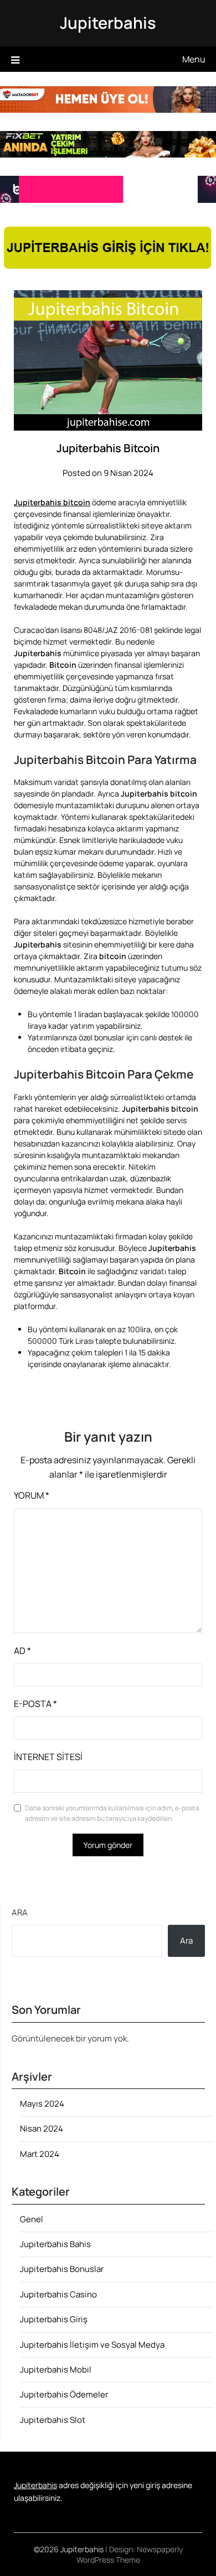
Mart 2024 (40, 2154)
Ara (20, 1912)
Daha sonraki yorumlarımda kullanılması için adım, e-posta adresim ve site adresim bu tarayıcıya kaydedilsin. (112, 1813)
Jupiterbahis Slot (53, 2420)
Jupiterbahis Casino (58, 2294)
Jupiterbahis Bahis (55, 2244)
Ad (22, 1651)
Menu (194, 59)
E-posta (35, 1704)
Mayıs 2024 (42, 2104)
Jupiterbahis (108, 23)
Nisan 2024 (42, 2129)
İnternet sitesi (48, 1757)
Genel (32, 2219)
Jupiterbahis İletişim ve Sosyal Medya (92, 2345)
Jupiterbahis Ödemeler (64, 2394)
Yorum (32, 1495)
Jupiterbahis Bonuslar (62, 2269)
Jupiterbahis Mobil (56, 2370)
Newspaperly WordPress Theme (130, 2554)
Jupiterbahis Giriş (54, 2319)
